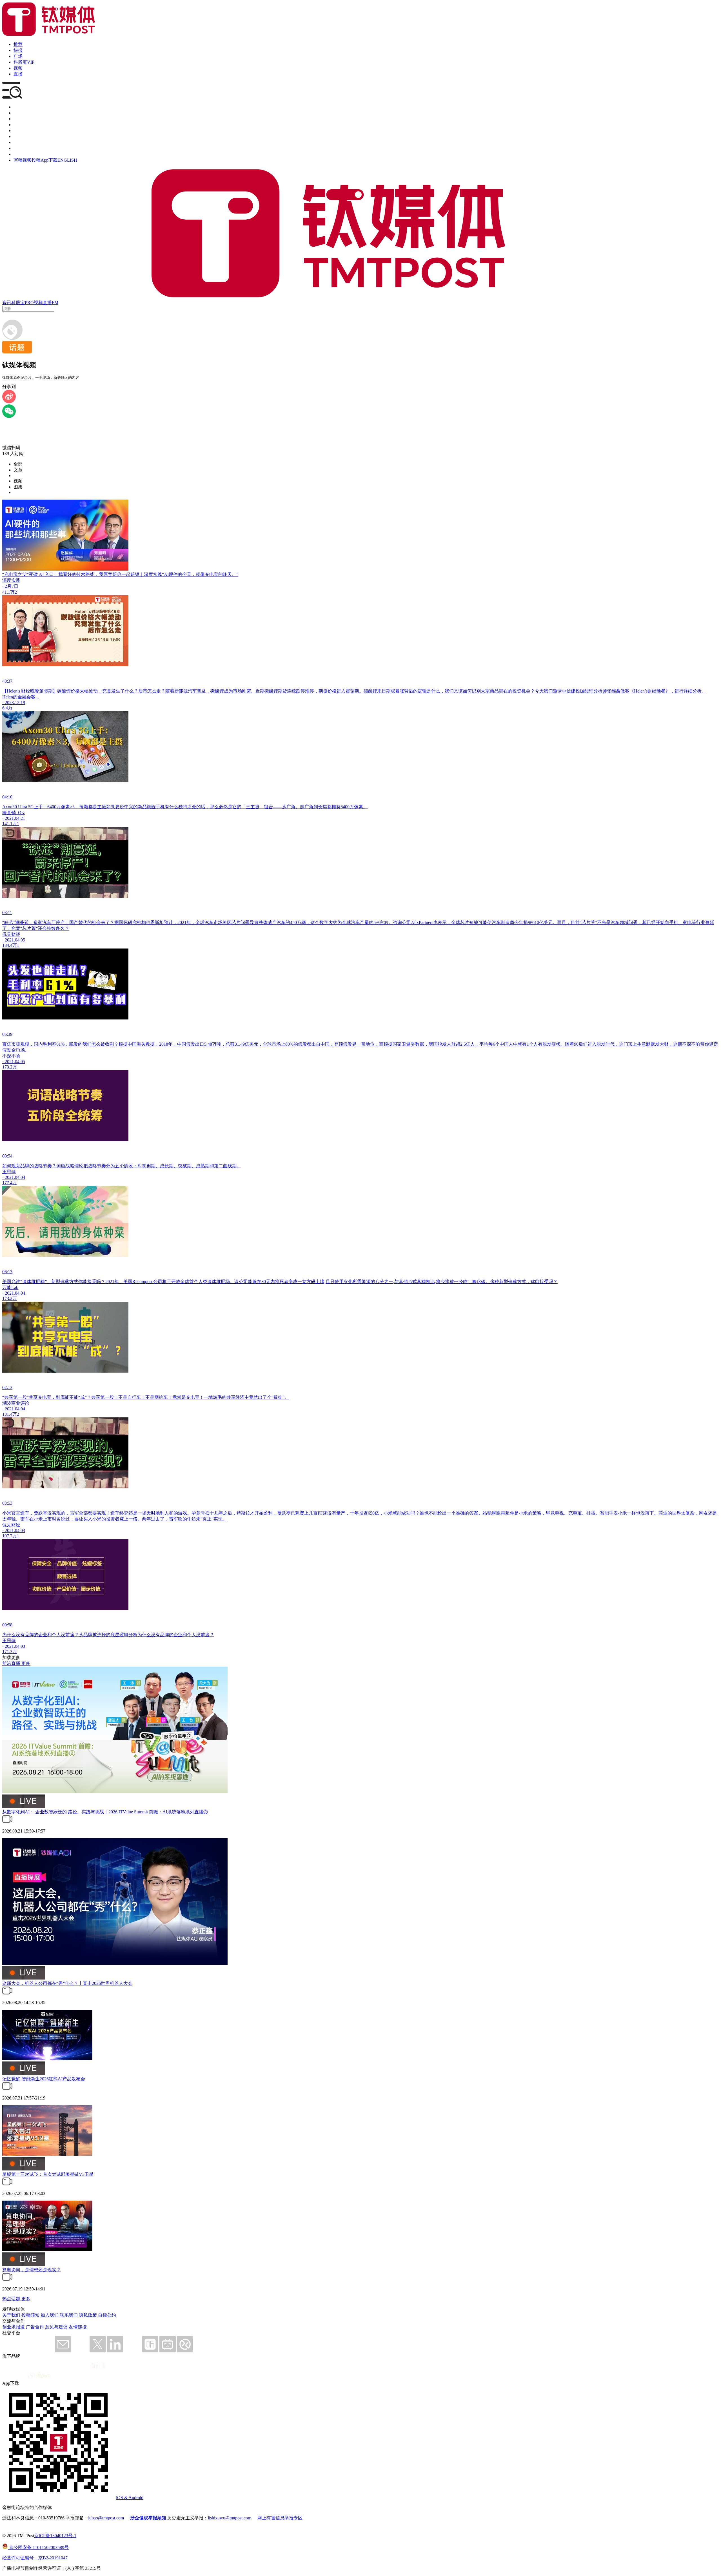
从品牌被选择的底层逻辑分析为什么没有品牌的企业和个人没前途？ (146, 1635)
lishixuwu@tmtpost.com (230, 2518)
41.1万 (8, 592)
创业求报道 (14, 2327)
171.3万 (10, 1652)
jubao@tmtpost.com (106, 2518)
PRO (29, 303)
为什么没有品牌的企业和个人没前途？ (41, 1635)
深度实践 (11, 580)
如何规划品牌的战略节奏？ (29, 1166)
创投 (18, 119)
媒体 (18, 107)
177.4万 (10, 1183)
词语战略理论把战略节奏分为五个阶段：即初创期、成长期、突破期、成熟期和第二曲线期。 (149, 1166)
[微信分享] (9, 416)
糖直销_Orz (14, 813)
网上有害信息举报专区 (280, 2518)
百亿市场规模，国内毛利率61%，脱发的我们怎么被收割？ (60, 1044)
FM (55, 303)
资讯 (7, 303)
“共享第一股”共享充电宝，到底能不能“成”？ (47, 1397)
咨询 (18, 125)
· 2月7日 (10, 586)
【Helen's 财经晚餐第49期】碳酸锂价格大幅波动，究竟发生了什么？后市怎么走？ (84, 691)
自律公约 (107, 2315)
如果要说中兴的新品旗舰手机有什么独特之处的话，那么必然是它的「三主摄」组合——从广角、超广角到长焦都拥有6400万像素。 (237, 807)
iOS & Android (130, 2498)
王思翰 (9, 1172)
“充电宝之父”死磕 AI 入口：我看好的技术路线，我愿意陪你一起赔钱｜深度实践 (82, 574)
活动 (18, 131)
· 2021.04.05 (14, 940)
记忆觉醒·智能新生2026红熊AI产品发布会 (44, 2079)
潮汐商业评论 (16, 1403)
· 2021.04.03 (14, 1530)
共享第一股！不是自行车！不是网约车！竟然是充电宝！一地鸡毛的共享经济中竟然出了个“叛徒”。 (190, 1397)
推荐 (18, 44)
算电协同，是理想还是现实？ (32, 2270)
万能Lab (10, 1287)
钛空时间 (23, 136)
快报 (18, 50)
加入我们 (50, 2315)
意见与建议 (56, 2327)
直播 (18, 74)
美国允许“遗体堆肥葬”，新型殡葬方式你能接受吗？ (54, 1282)
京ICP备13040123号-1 (55, 2536)
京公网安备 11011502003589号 (38, 2547)
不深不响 (11, 1056)
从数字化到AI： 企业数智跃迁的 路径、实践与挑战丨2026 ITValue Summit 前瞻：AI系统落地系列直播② (105, 1812)
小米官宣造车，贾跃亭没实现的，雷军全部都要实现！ (56, 1513)
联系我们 (69, 2315)
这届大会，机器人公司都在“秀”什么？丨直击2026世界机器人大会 (67, 1983)
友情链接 (78, 2327)
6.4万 (7, 708)
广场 (18, 56)
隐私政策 (88, 2315)
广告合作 (35, 2327)
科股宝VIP (24, 62)
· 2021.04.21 (14, 818)
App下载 (49, 160)
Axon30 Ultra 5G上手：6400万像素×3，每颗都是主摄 (54, 807)
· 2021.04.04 (14, 1177)
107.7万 (10, 1536)
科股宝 (18, 303)
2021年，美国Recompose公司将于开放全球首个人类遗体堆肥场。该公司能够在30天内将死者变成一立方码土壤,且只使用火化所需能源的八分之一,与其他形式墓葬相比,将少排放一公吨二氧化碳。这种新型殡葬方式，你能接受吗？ (331, 1282)
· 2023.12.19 (14, 703)
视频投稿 (32, 160)
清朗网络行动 (27, 154)
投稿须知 (30, 2315)
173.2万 (10, 1067)
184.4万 (10, 945)
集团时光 (23, 142)
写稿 (18, 160)
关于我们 (11, 2315)
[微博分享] (9, 402)
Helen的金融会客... (21, 697)
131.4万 (10, 1414)
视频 (18, 68)
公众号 (20, 148)
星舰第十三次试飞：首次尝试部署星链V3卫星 (48, 2174)
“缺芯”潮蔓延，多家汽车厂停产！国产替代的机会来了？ (58, 922)
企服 (18, 113)
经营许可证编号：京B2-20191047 (35, 2558)
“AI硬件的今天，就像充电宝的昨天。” (200, 574)
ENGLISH (67, 160)
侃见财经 (11, 934)
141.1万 (10, 824)
